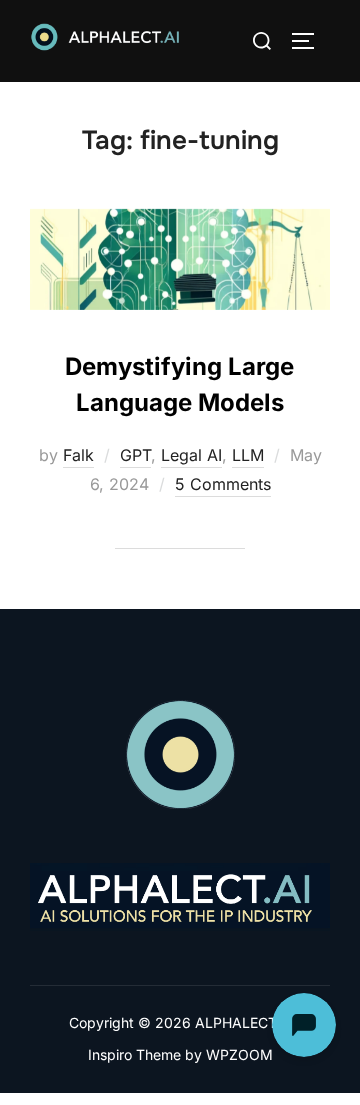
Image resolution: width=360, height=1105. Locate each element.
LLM (248, 455)
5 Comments (223, 484)
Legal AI (191, 455)
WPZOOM (239, 1054)
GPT (135, 455)
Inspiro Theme (134, 1054)
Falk (78, 455)
